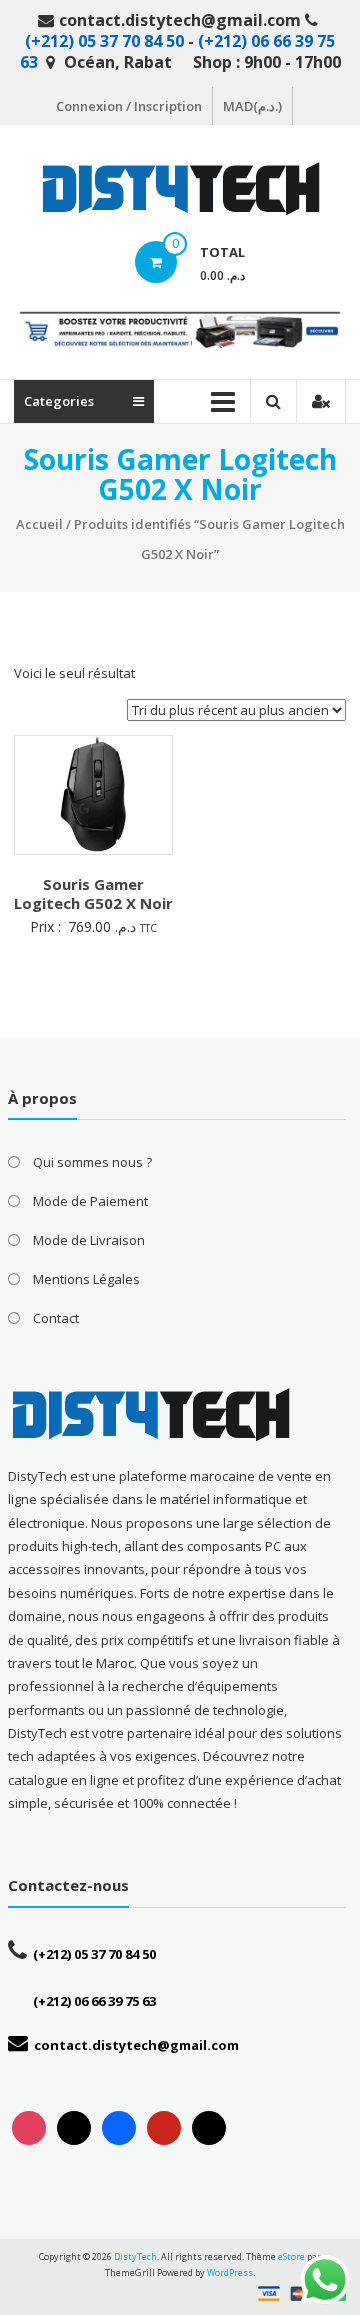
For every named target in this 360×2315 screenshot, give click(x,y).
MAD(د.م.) (252, 106)
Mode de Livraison (89, 1240)
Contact (56, 1318)
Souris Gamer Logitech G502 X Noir (93, 894)
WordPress (230, 2272)
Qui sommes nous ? (92, 1162)
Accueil (39, 524)
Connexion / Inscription (129, 106)
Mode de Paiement (90, 1201)
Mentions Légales (86, 1279)
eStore (291, 2256)
